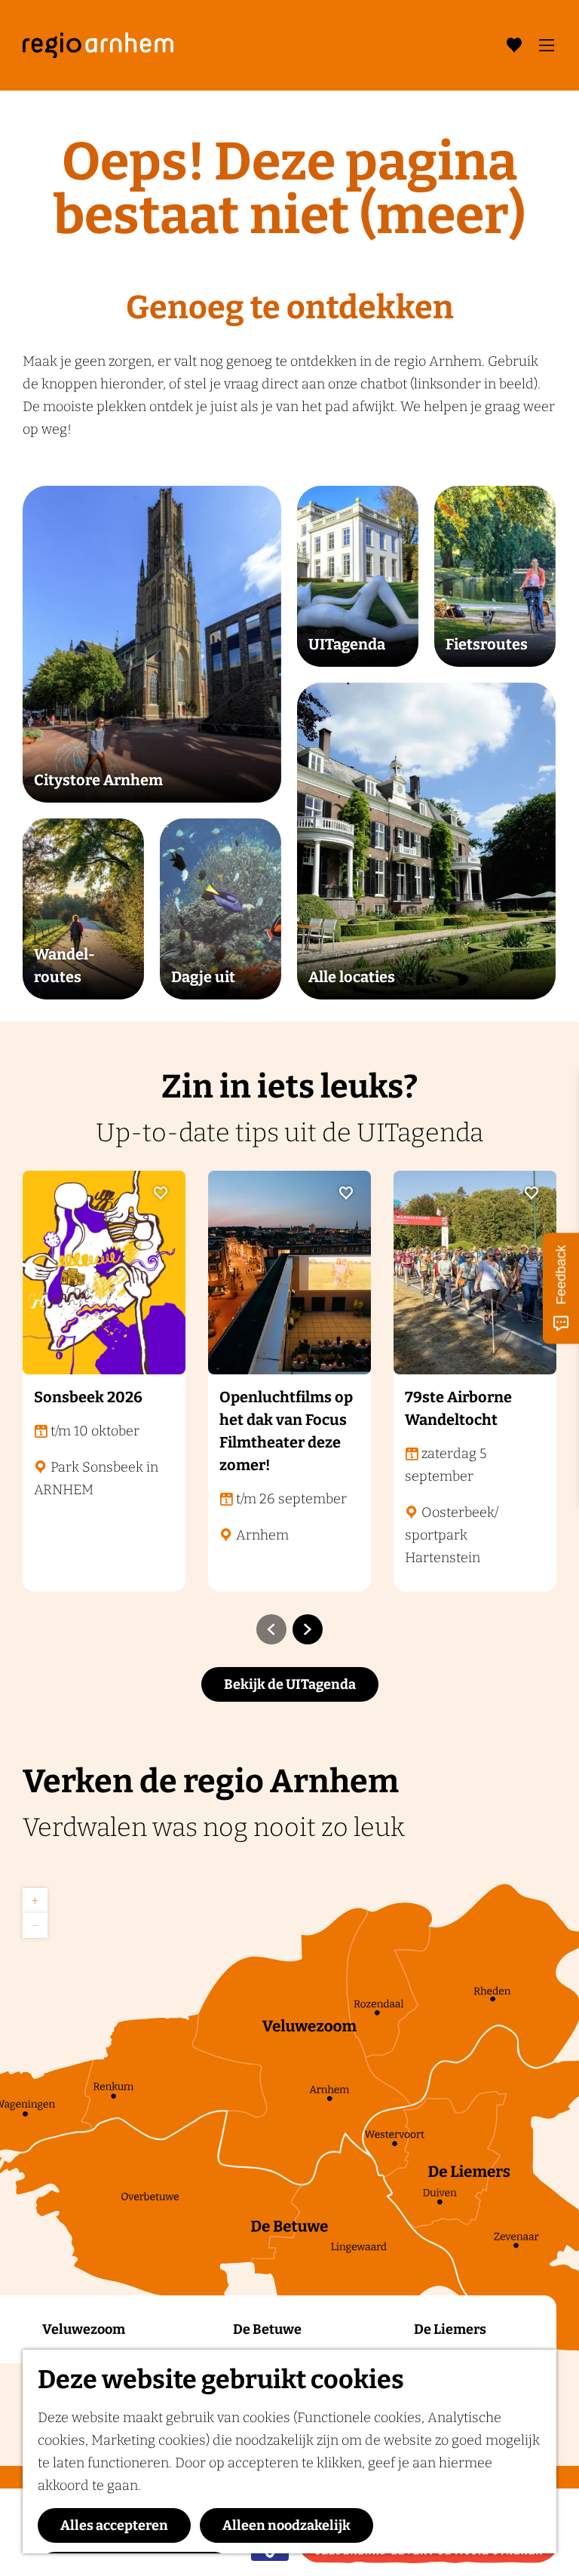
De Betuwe (267, 2329)
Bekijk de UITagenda (290, 1684)
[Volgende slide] (308, 1629)
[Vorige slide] (271, 1629)
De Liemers (450, 2329)
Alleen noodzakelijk (286, 2525)
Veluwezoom (84, 2329)
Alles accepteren (114, 2525)
